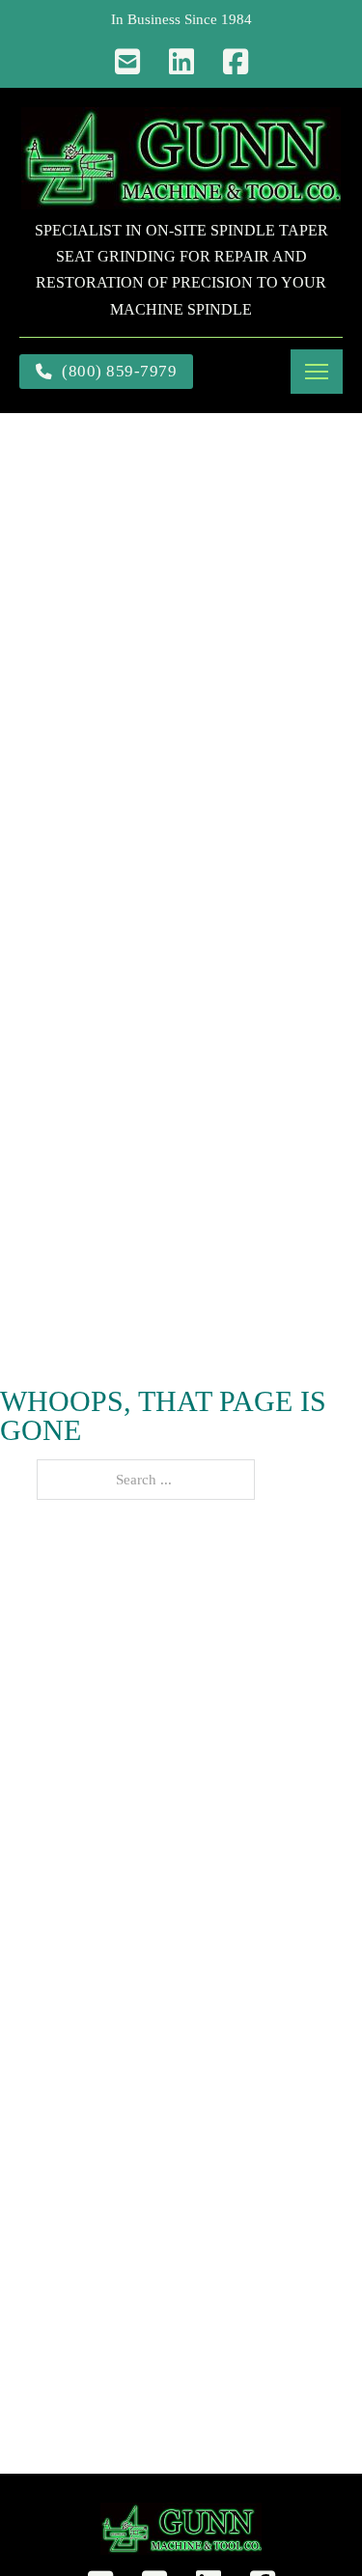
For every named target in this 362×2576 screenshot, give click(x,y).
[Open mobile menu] (317, 372)
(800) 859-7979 (119, 371)
